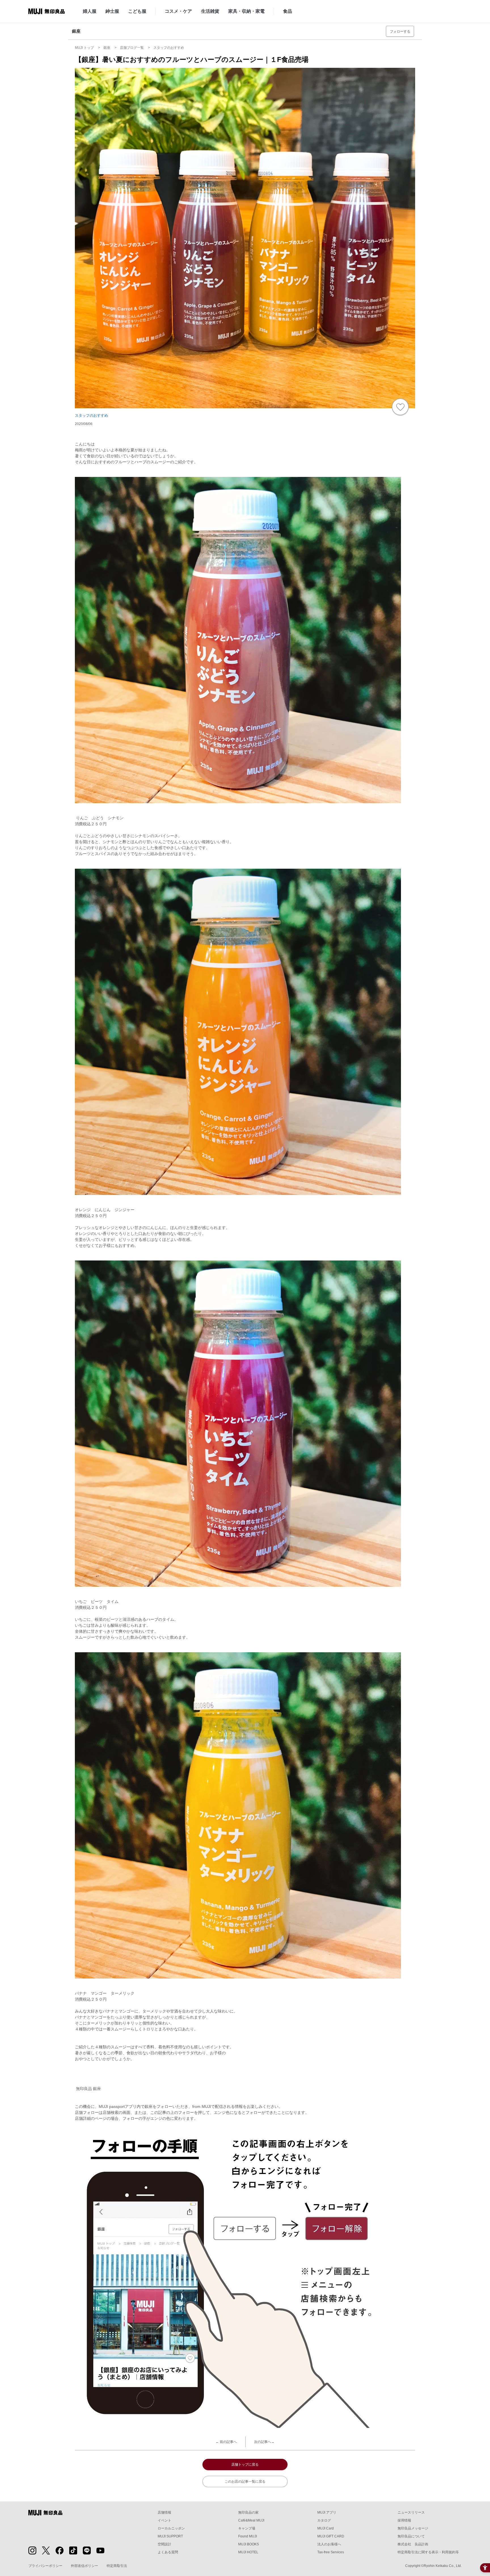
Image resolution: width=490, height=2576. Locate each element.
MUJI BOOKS (249, 2544)
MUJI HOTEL (248, 2552)
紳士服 (112, 11)
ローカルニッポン (171, 2528)
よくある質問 (168, 2552)
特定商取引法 (117, 2566)
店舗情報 (164, 2512)
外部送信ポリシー (85, 2566)
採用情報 (404, 2520)
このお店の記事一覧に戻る (245, 2482)
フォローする (400, 31)
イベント (164, 2520)
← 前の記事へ (226, 2442)
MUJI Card (326, 2528)
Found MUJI (248, 2536)
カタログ (324, 2520)
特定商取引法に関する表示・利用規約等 (428, 2552)
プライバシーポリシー (45, 2566)
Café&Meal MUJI (251, 2520)
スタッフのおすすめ (91, 415)
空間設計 (164, 2544)
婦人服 (90, 11)
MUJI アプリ (327, 2512)
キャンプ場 (247, 2528)
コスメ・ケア (178, 11)
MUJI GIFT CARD (331, 2536)
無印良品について (411, 2536)
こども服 (137, 11)
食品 (288, 11)
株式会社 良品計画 (413, 2544)
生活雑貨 (210, 11)
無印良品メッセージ (413, 2528)
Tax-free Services (331, 2552)
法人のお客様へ (329, 2544)
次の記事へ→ (264, 2442)
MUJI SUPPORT (170, 2536)
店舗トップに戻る (245, 2465)
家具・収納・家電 (246, 11)
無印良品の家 (248, 2512)
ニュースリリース (411, 2512)
